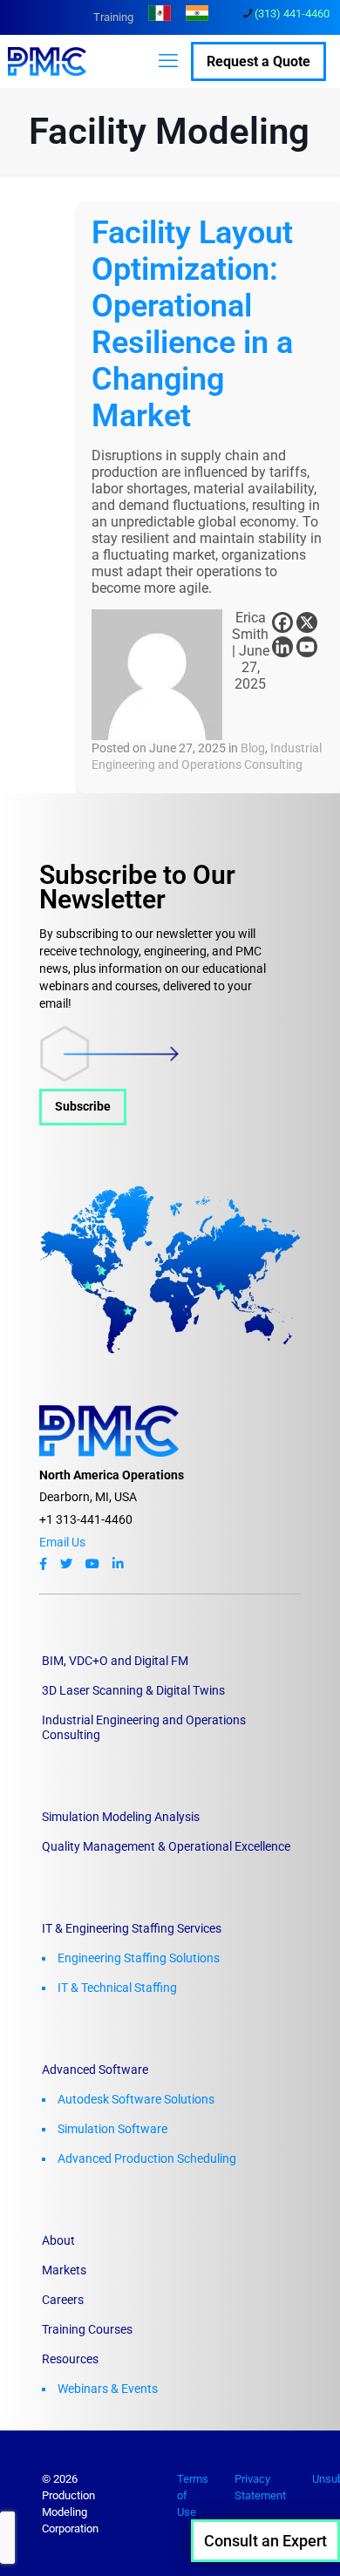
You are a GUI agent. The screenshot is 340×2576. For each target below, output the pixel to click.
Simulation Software (112, 2129)
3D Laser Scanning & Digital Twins (133, 1690)
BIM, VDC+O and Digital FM (115, 1661)
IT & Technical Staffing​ (117, 1988)
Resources (70, 2359)
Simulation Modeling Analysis (121, 1817)
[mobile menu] (168, 61)
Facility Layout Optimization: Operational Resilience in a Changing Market (192, 324)
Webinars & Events (108, 2389)
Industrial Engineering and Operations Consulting (144, 1727)
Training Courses (87, 2329)
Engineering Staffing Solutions (139, 1958)
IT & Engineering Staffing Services (132, 1928)
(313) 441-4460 (292, 14)
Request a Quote (258, 61)
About (58, 2240)
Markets (64, 2270)
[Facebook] (282, 622)
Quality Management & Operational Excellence (166, 1846)
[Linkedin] (282, 647)
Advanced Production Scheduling (147, 2158)
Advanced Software (95, 2070)
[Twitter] (66, 1564)
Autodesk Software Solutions (136, 2099)
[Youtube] (307, 647)
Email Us (62, 1542)
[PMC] (56, 61)
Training (113, 17)
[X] (307, 622)
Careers (63, 2300)
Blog (253, 748)
